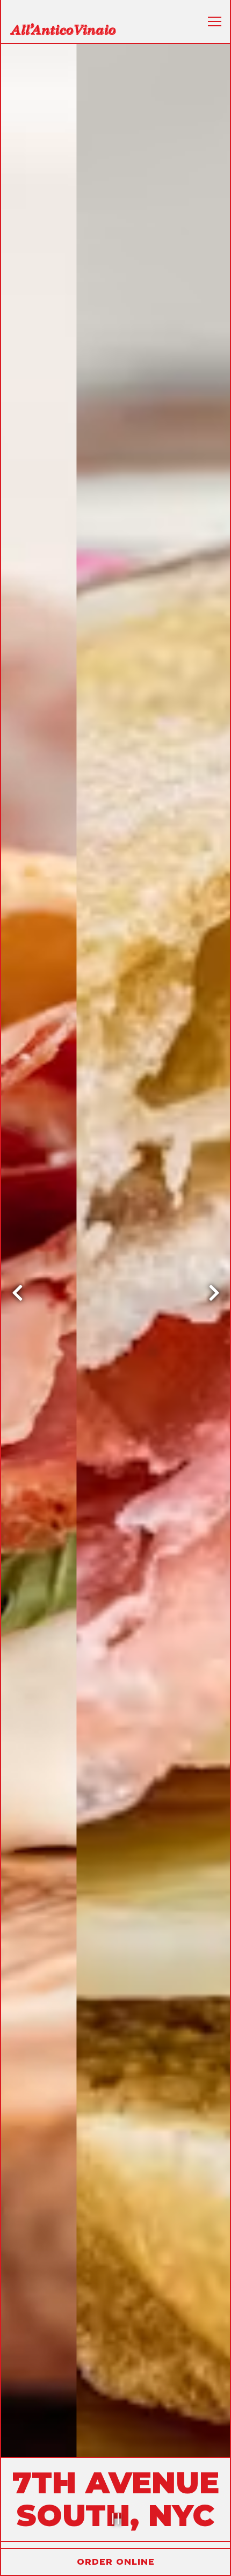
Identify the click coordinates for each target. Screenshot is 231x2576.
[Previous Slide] (17, 1297)
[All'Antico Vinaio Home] (63, 28)
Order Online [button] (116, 2562)
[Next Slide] (214, 1297)
